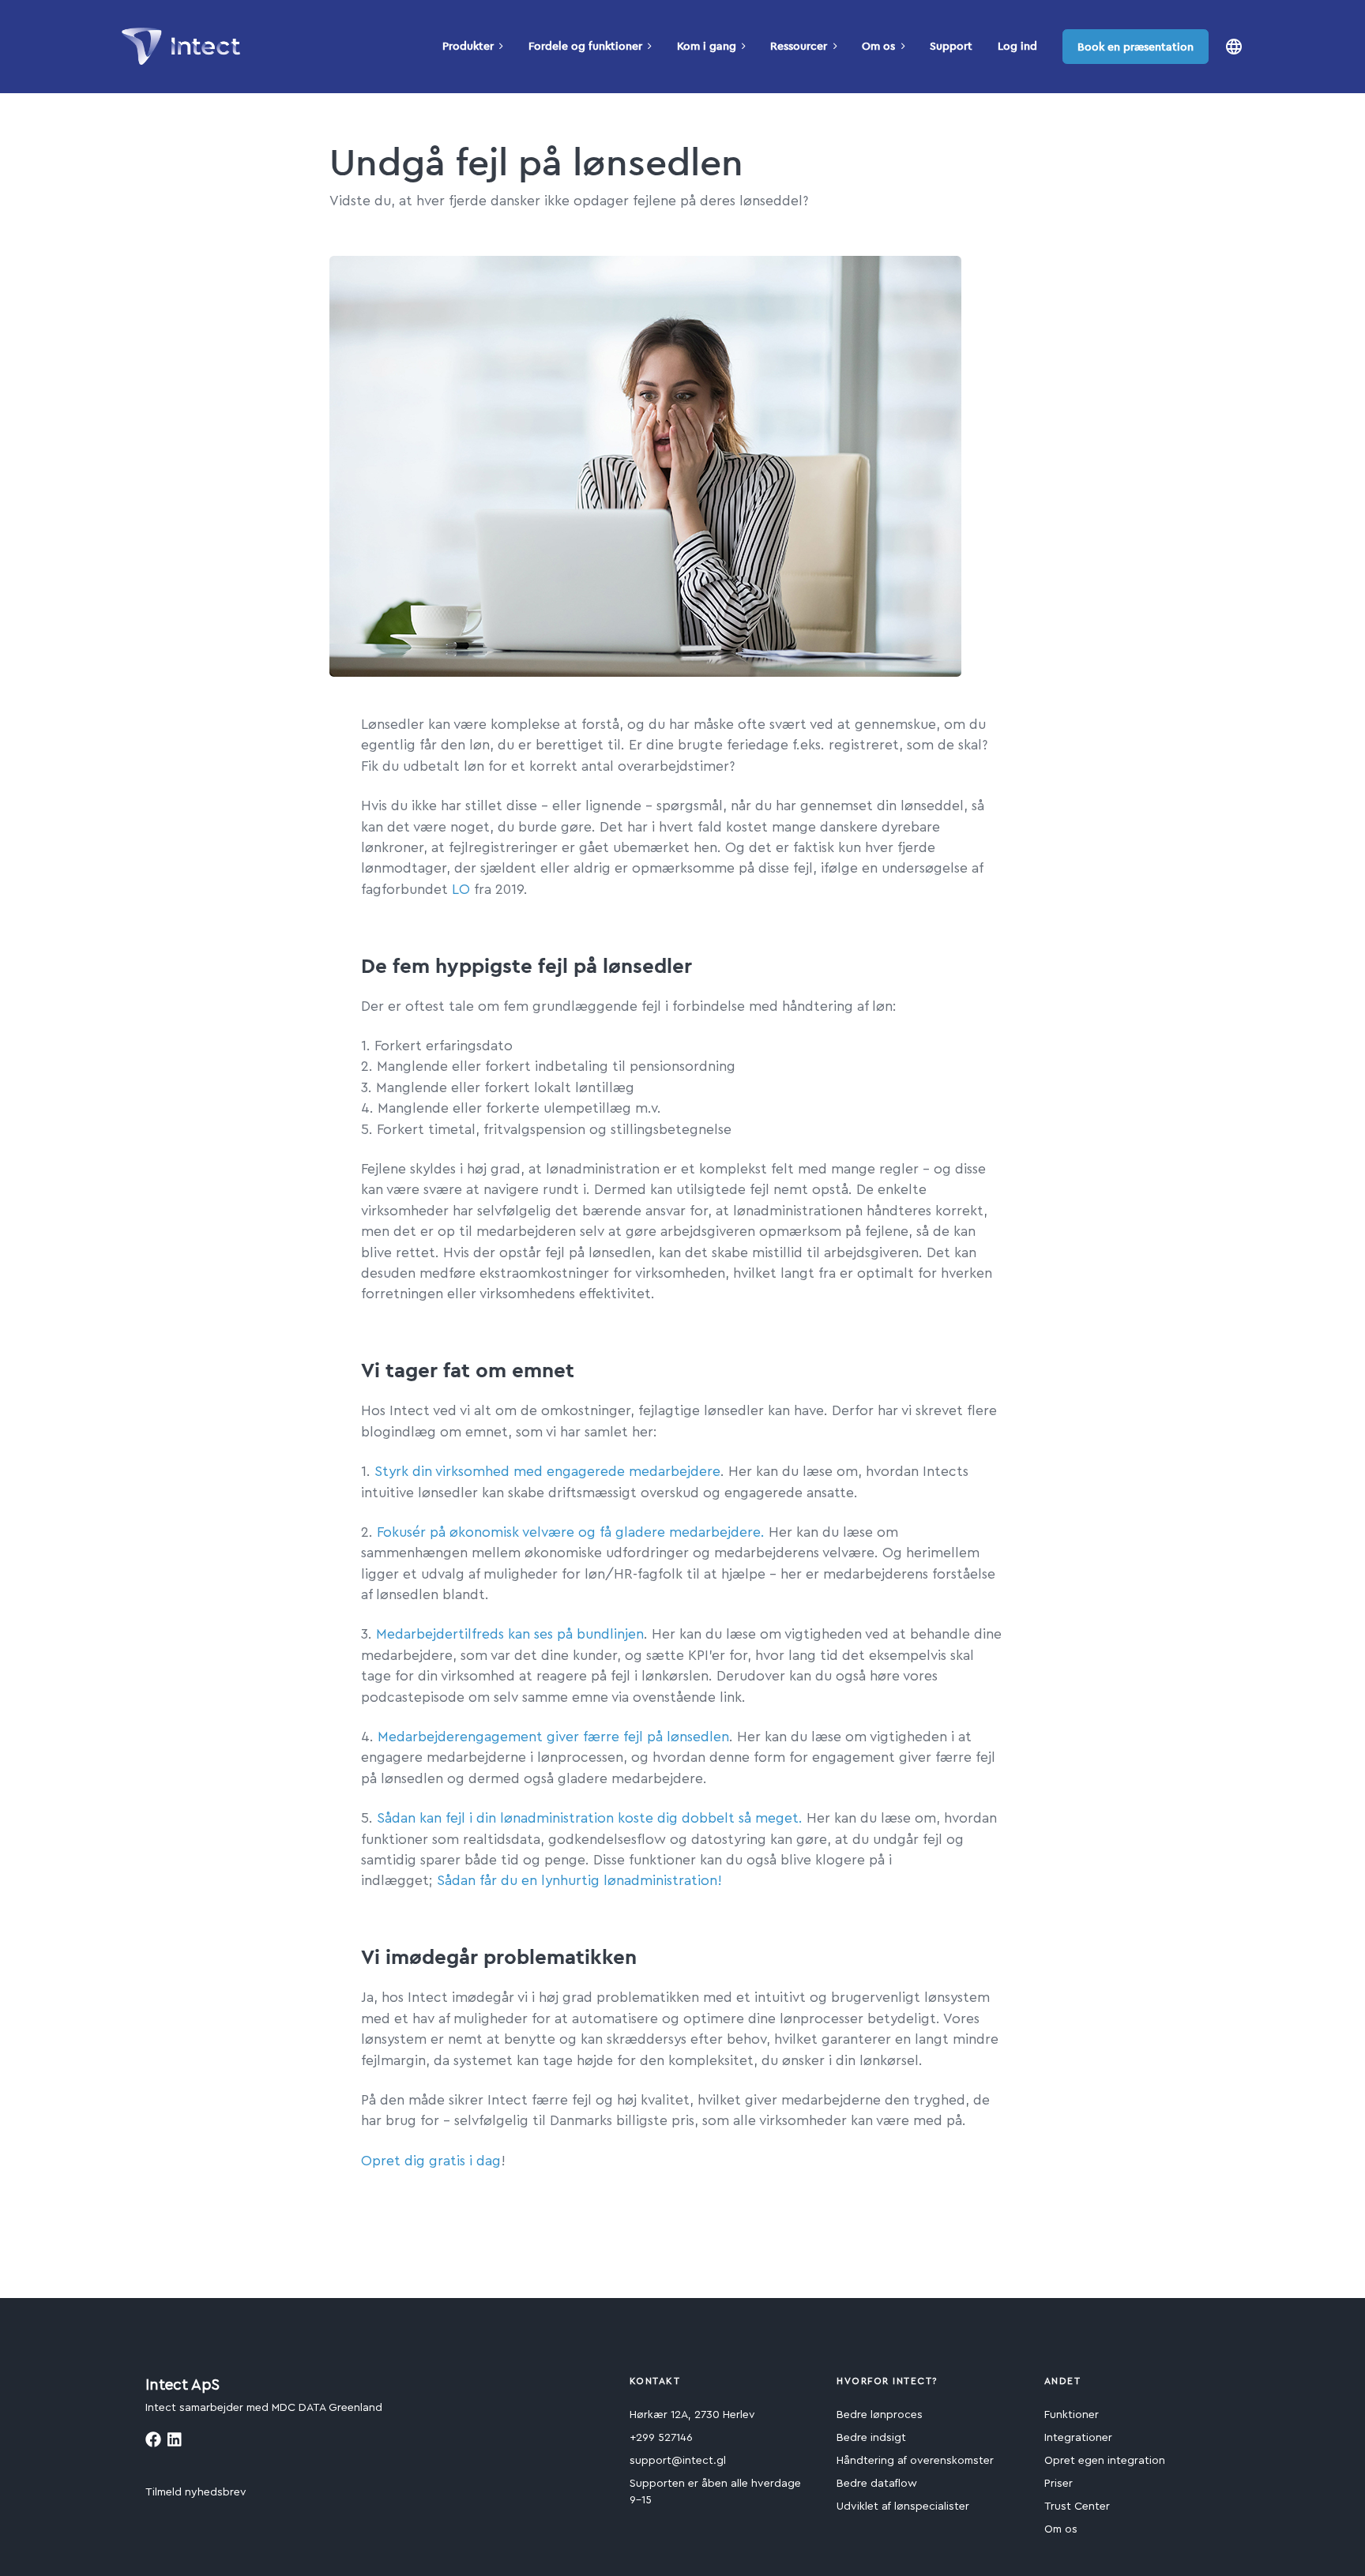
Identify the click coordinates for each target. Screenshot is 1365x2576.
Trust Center (1077, 2507)
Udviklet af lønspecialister (903, 2507)
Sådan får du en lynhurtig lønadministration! (579, 1881)
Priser (1059, 2484)
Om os (1061, 2529)
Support (951, 46)
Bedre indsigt (871, 2438)
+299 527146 (661, 2438)
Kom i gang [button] (707, 46)
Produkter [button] (468, 46)
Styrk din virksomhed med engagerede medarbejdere (547, 1472)
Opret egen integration (1105, 2461)
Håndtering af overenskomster (915, 2461)
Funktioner (1072, 2415)
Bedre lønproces (880, 2415)
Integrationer (1078, 2438)
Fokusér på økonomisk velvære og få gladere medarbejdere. (571, 1532)
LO (461, 890)
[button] (1234, 46)
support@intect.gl (678, 2461)
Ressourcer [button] (799, 46)
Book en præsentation (1136, 47)
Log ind (1017, 46)
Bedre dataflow (877, 2484)
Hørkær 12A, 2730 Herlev (692, 2415)
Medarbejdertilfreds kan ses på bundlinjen (510, 1634)
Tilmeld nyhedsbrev (196, 2492)
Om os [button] (878, 46)
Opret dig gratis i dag (431, 2161)
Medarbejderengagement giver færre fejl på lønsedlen (553, 1737)
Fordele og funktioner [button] (585, 46)
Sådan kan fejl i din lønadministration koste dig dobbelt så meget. (590, 1818)
